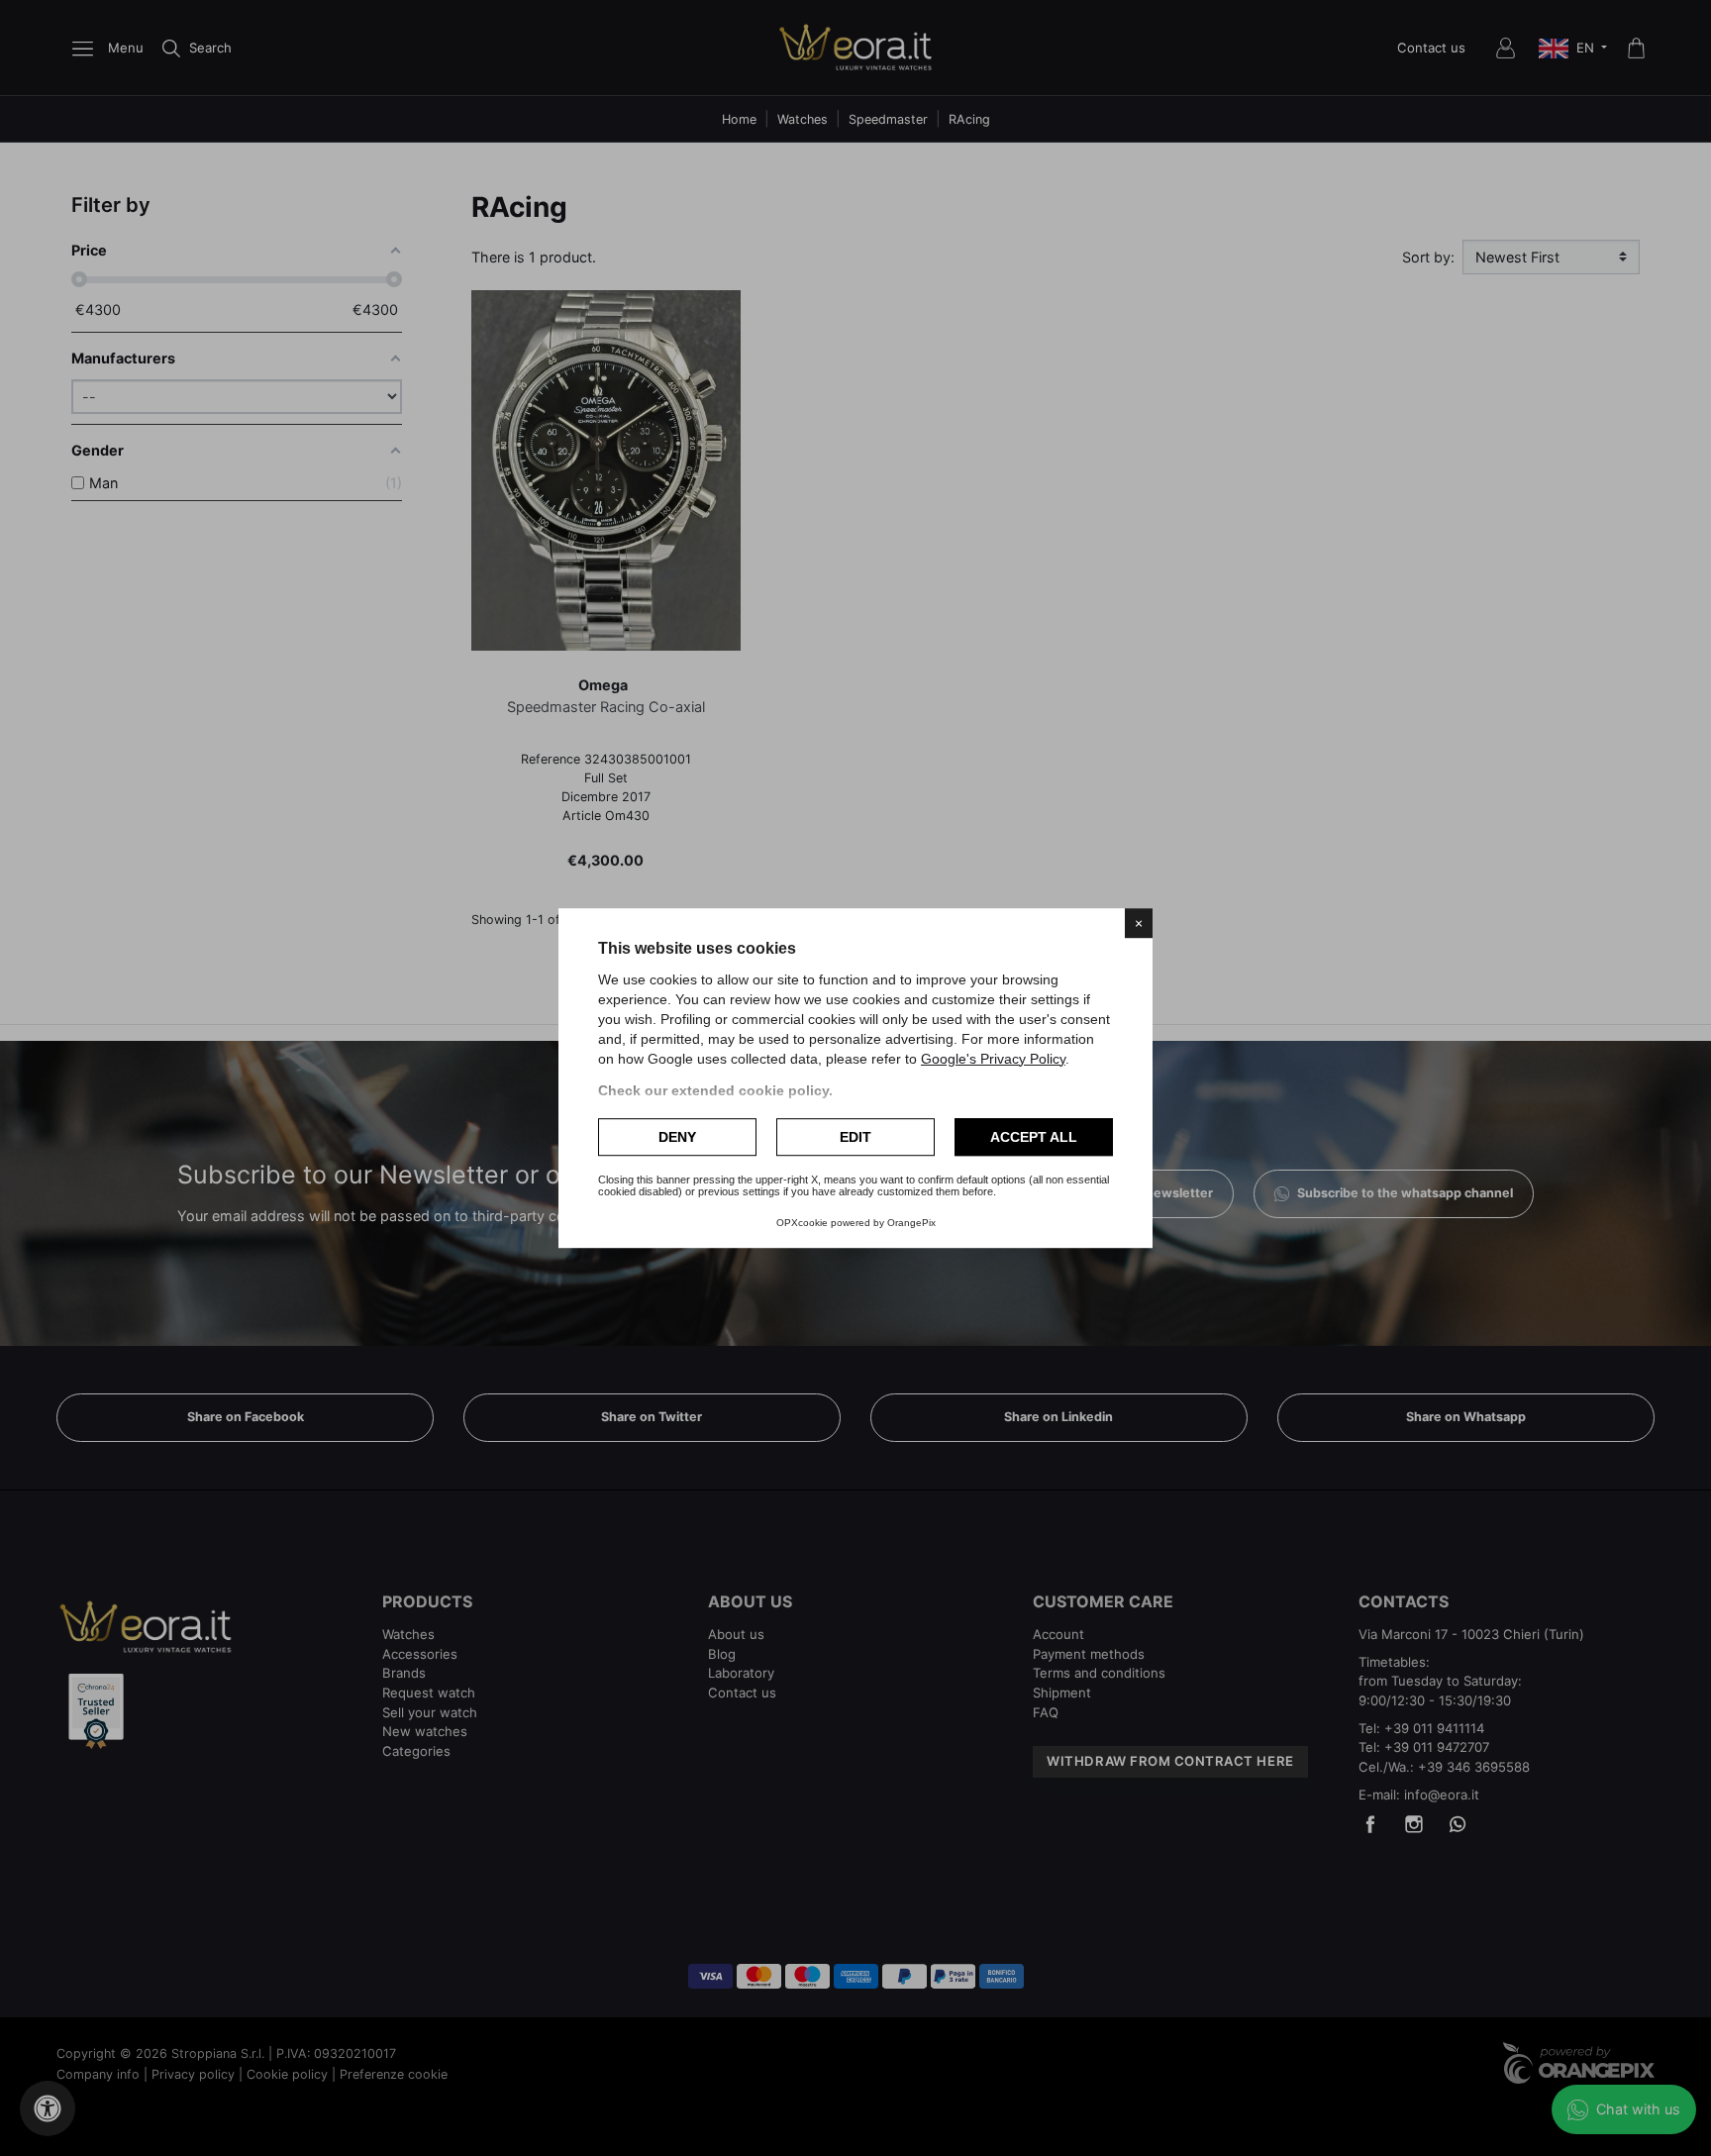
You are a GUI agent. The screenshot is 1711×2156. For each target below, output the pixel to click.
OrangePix (911, 1223)
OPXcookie (802, 1223)
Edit (855, 1137)
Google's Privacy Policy (993, 1059)
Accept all (1034, 1137)
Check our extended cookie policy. (715, 1090)
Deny (677, 1137)
